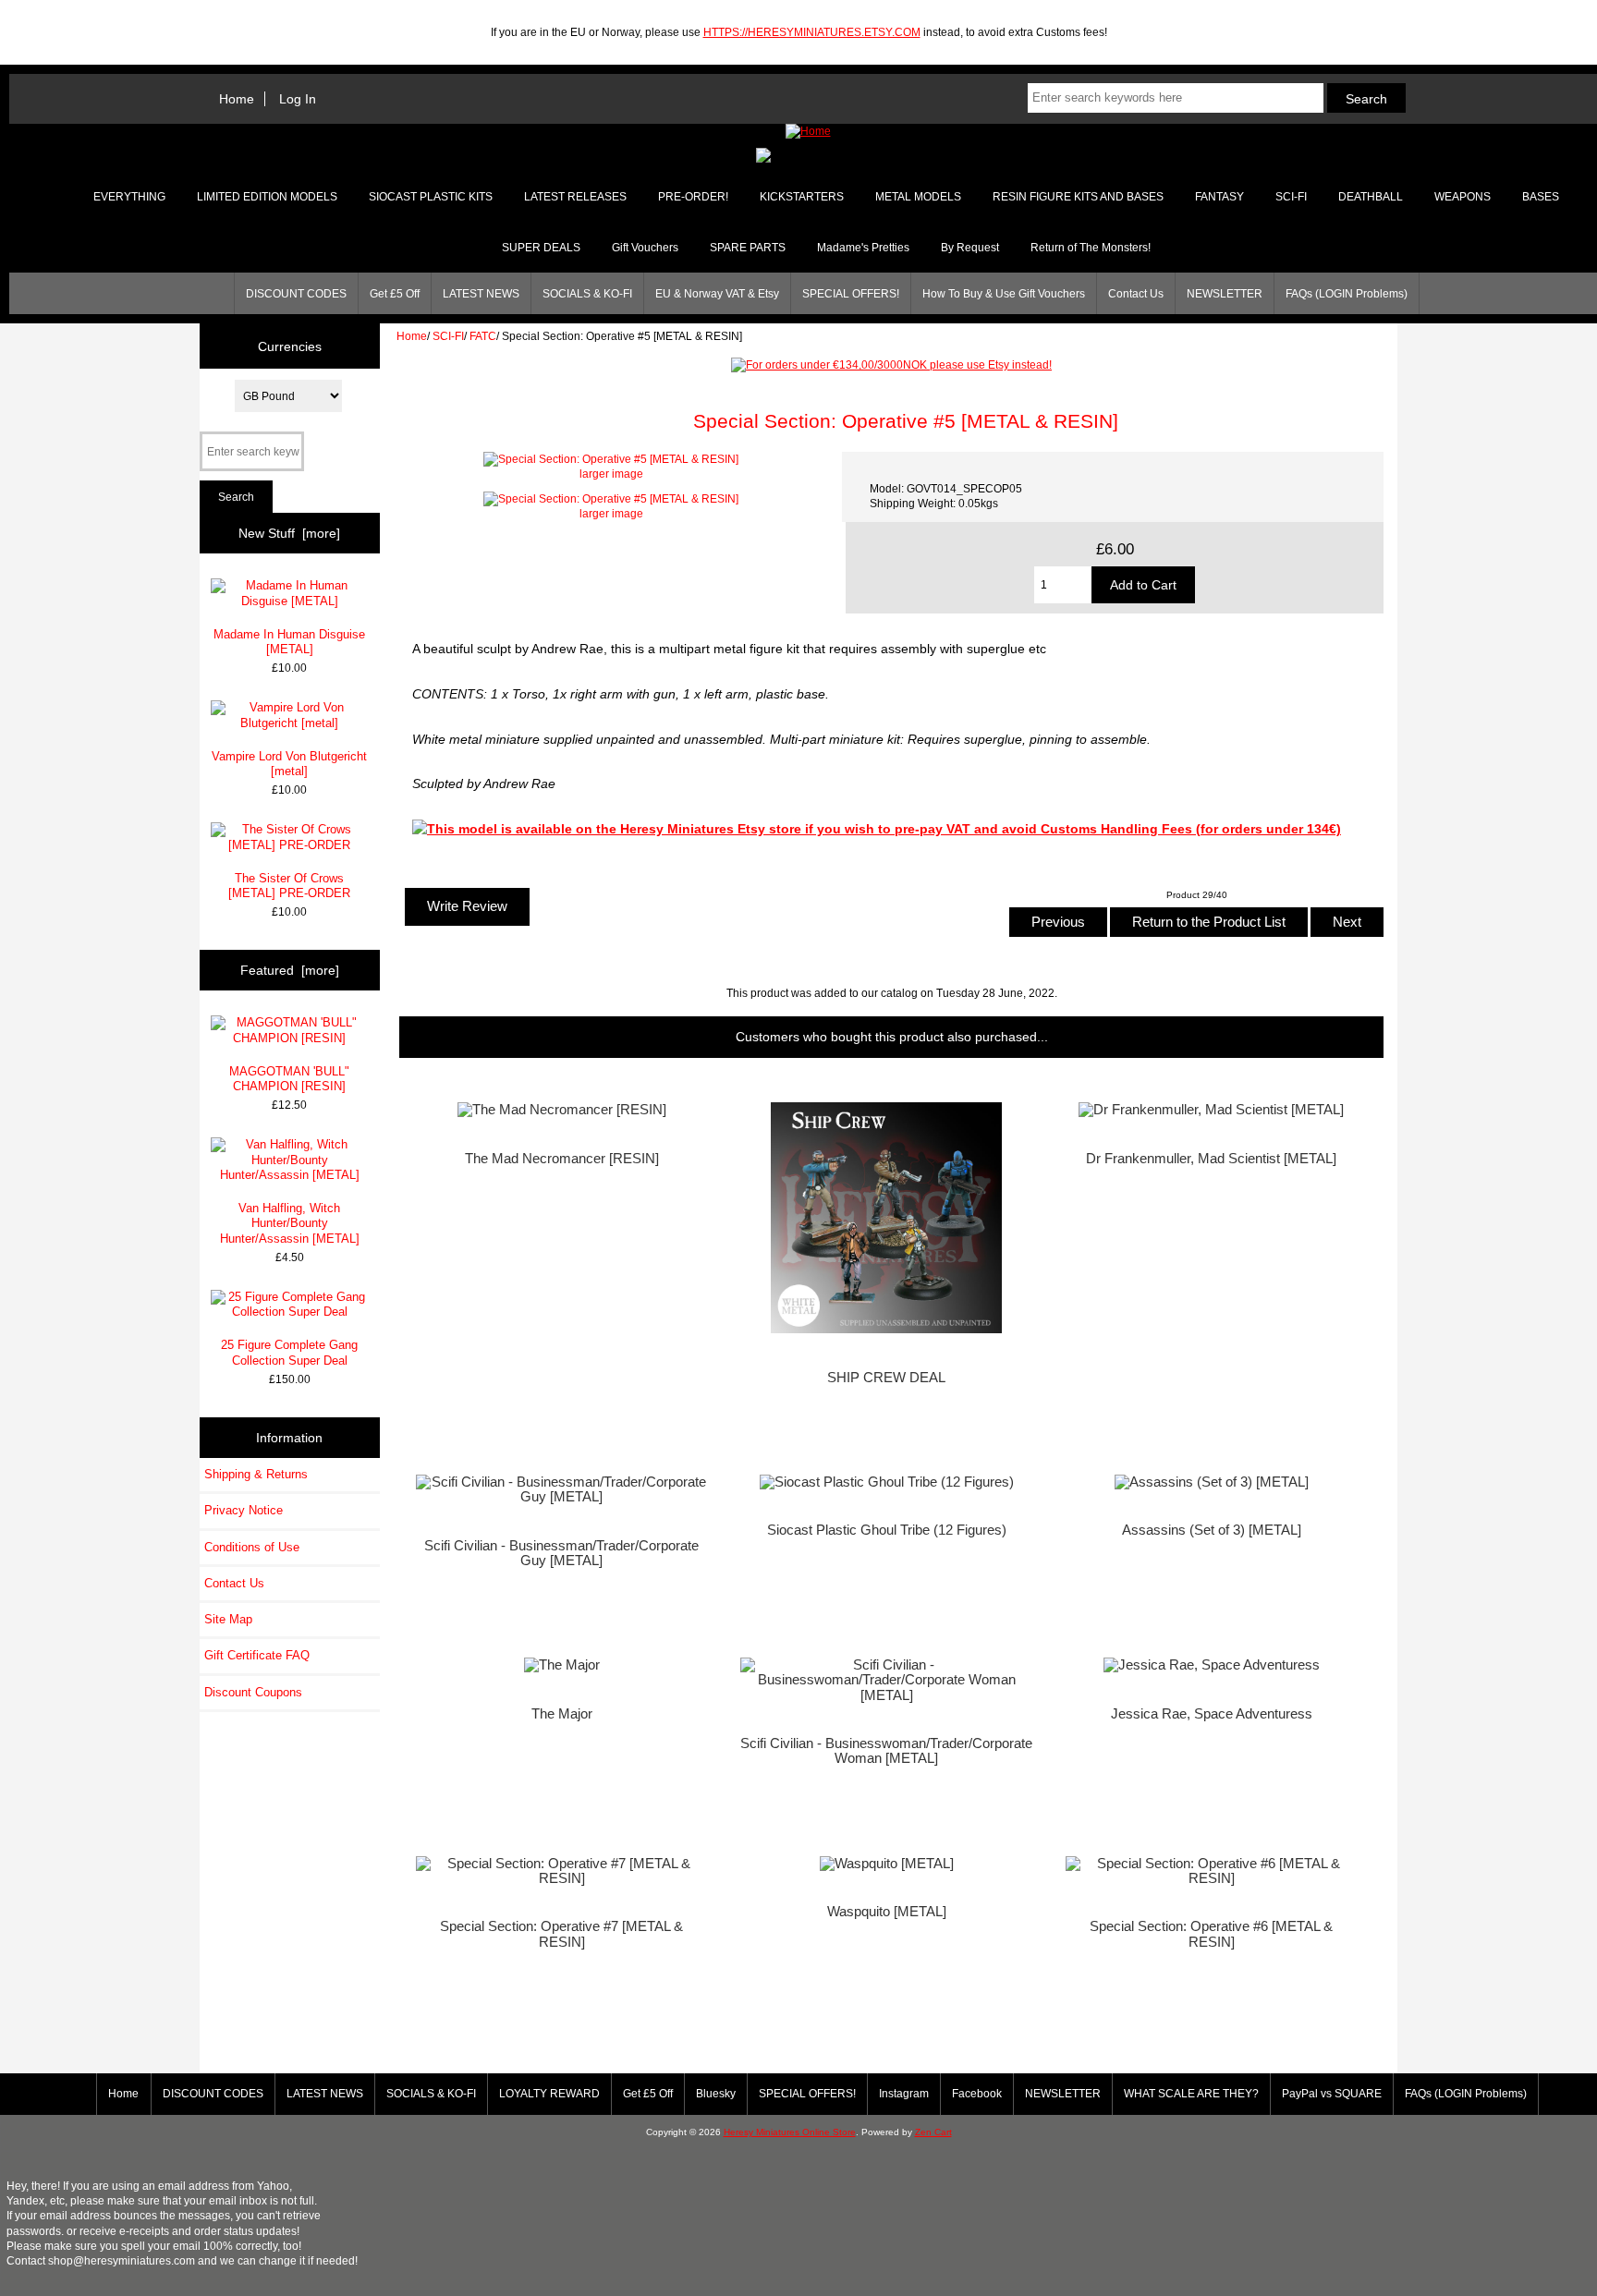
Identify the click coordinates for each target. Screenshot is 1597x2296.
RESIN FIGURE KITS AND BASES (1078, 197)
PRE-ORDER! (693, 197)
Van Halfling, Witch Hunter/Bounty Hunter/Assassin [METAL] (290, 1223)
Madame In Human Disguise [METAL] (289, 642)
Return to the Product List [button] (1209, 922)
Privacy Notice (244, 1510)
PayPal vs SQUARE (1332, 2094)
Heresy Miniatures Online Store (790, 2132)
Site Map (228, 1619)
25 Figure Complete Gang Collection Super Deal (289, 1352)
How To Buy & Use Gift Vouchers (1004, 294)
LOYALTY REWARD (549, 2094)
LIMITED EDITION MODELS (267, 197)
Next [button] (1347, 922)
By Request (970, 248)
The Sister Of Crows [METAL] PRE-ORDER (289, 886)
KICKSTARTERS (802, 197)
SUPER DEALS (541, 248)
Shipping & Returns (256, 1474)
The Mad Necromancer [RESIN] (562, 1159)
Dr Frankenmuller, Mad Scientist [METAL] (1211, 1159)
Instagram (904, 2094)
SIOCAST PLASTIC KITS (431, 197)
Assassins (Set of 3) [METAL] (1212, 1530)
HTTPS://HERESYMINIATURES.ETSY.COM (812, 32)
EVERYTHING (129, 197)
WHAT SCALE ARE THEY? (1191, 2094)
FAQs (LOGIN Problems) (1347, 294)
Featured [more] (290, 970)
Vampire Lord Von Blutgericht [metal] (289, 764)
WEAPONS (1463, 197)
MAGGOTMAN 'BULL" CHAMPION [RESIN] (289, 1079)
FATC (483, 336)
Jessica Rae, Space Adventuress (1212, 1714)
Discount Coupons (253, 1692)
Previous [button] (1058, 922)
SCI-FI (448, 336)
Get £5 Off (395, 294)
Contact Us (1136, 294)
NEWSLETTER (1225, 294)
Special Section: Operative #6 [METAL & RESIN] (1211, 1934)
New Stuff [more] (289, 533)
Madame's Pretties (863, 248)
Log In (298, 99)
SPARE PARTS (748, 248)
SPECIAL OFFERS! (851, 294)
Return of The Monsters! (1091, 248)
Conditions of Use (252, 1547)
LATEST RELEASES (575, 197)
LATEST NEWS (481, 294)
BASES (1541, 197)
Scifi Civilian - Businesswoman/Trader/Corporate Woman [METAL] (886, 1751)
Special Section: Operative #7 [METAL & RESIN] (561, 1934)
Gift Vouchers (645, 248)
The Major (562, 1714)
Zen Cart (933, 2132)
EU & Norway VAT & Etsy (717, 294)
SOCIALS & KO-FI (587, 294)
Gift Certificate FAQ (257, 1655)
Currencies (290, 346)
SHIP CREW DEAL (886, 1378)
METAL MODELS (918, 197)
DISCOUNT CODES (296, 294)
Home (237, 99)
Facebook (977, 2094)
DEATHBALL (1371, 197)
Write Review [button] (467, 906)
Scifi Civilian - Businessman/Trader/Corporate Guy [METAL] (561, 1553)
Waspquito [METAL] (887, 1912)
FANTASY (1219, 197)
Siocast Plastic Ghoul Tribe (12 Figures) (887, 1530)
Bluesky (716, 2094)
